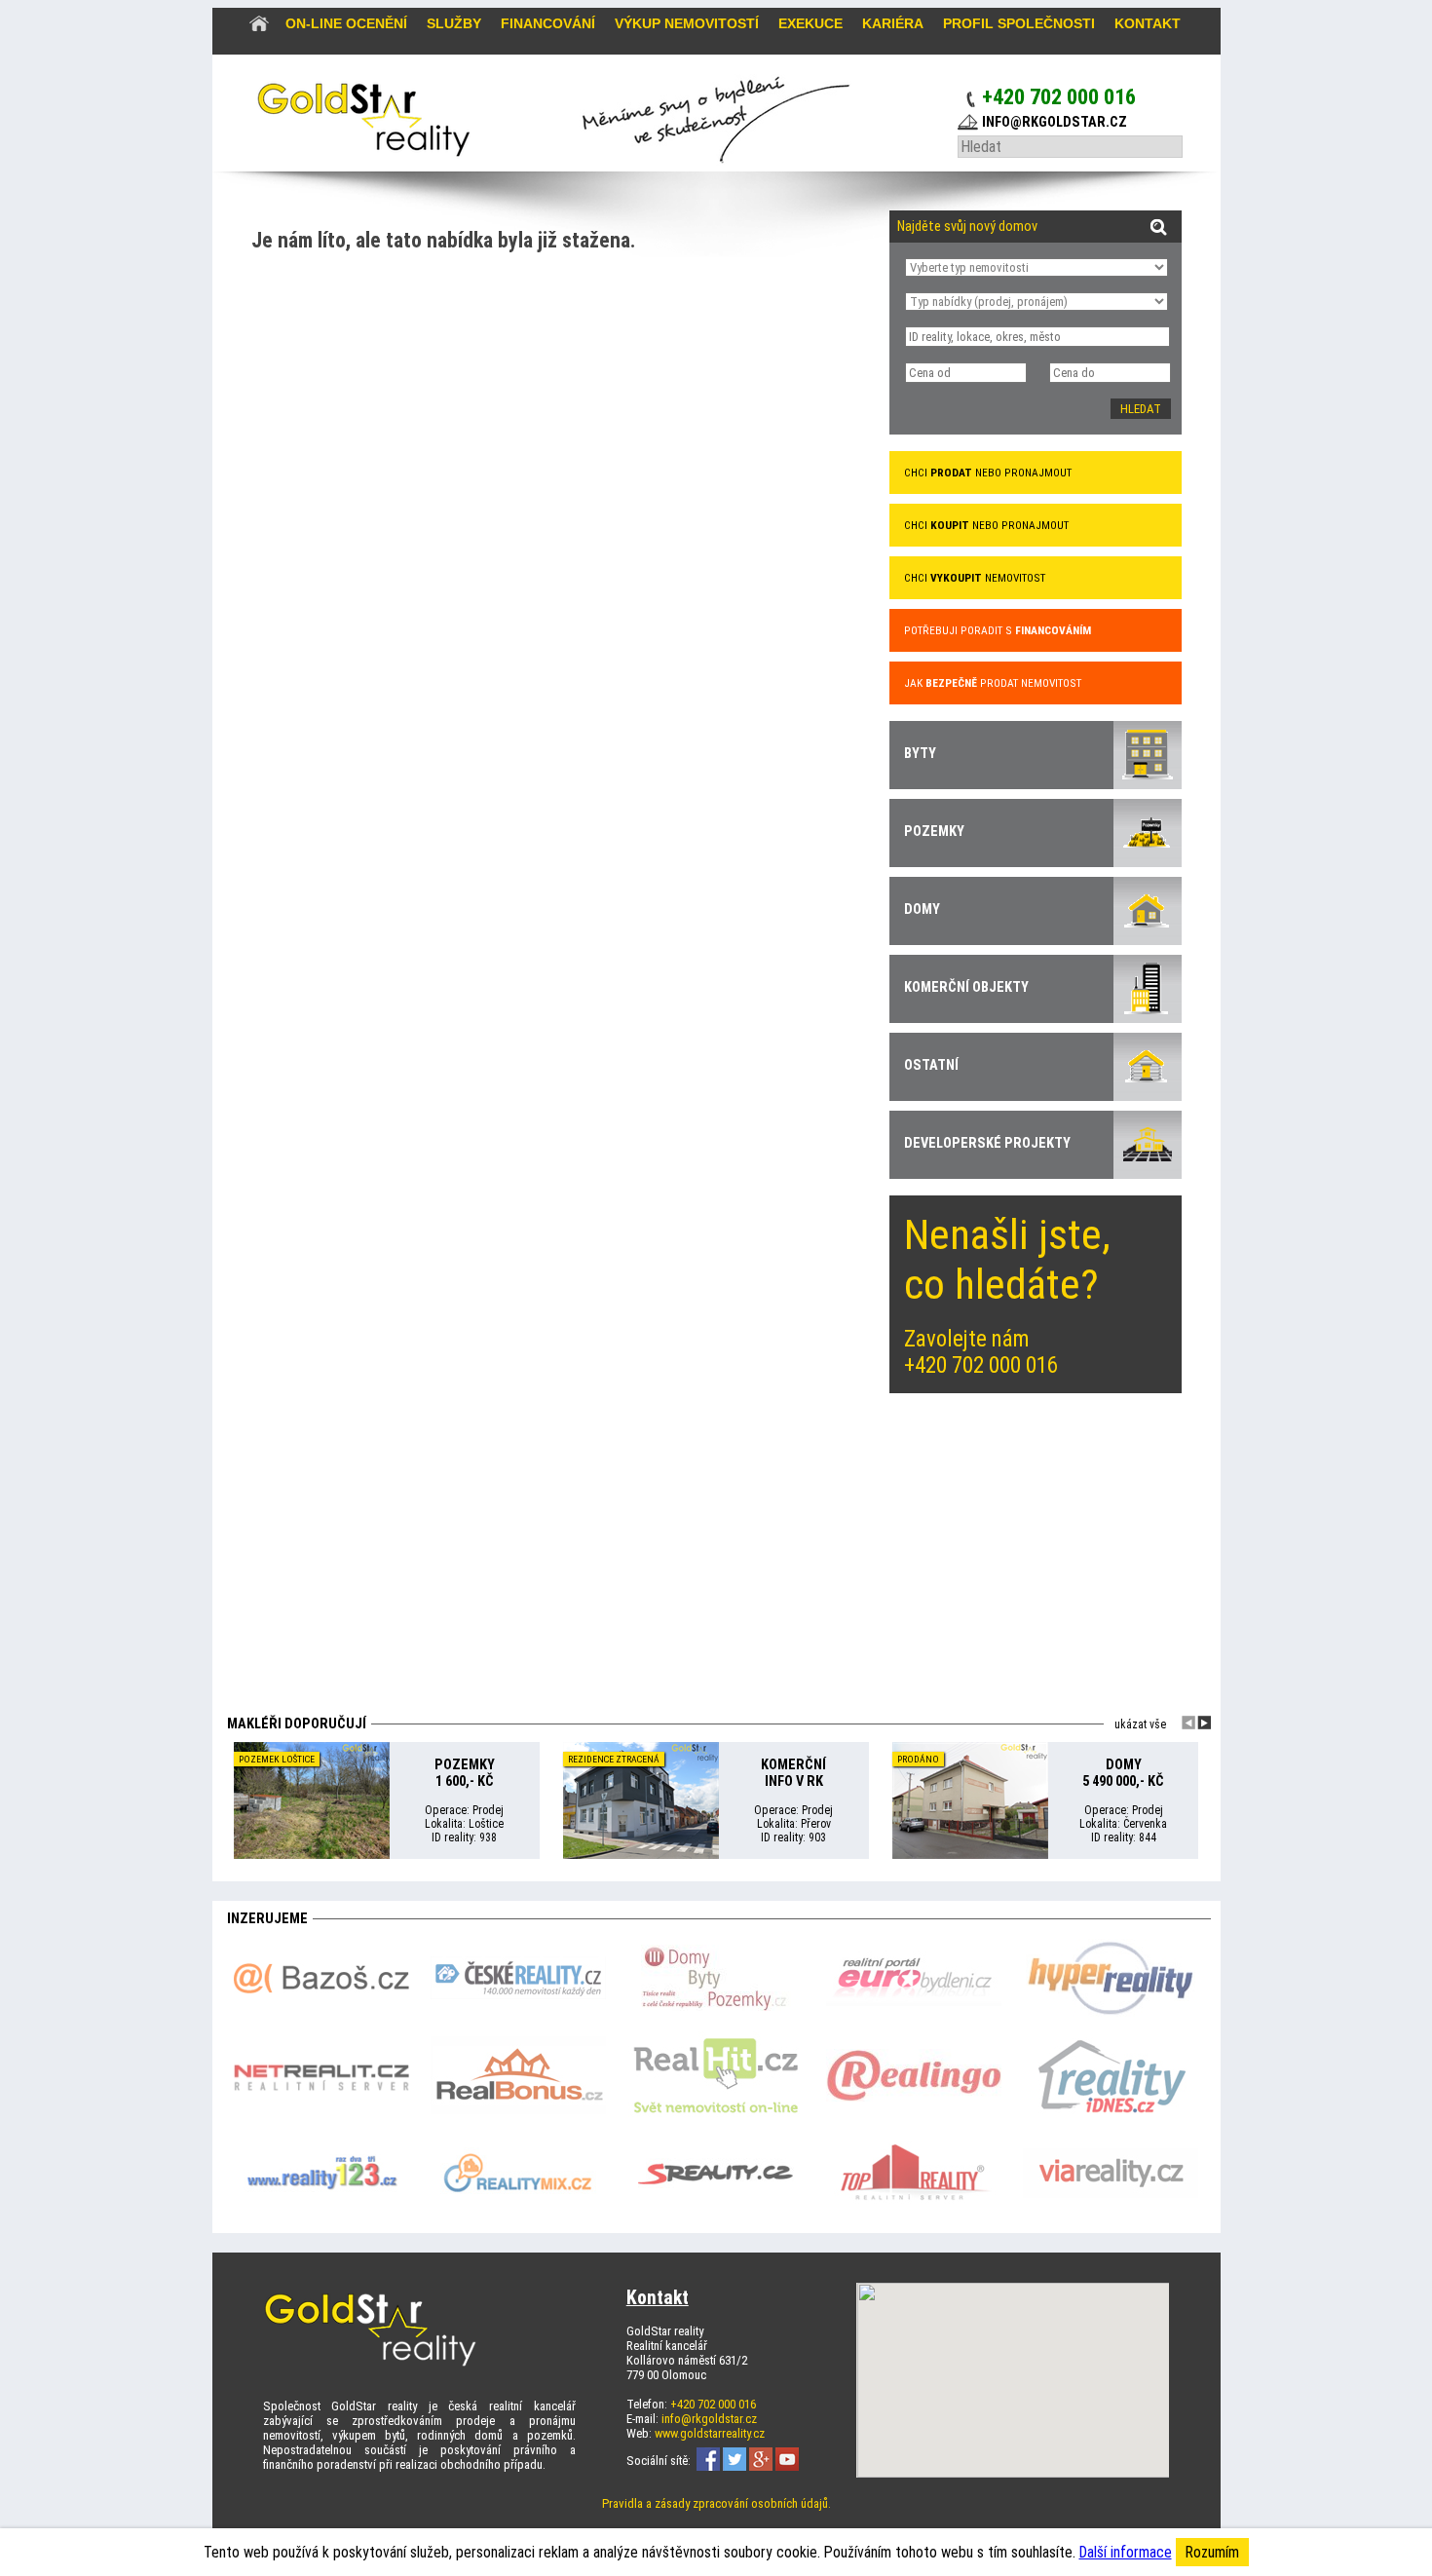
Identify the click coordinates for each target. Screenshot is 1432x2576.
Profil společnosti (1019, 23)
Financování (548, 23)
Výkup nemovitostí (687, 23)
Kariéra (893, 23)
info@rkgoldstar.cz (709, 2419)
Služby (454, 23)
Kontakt (1148, 23)
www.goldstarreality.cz (710, 2433)
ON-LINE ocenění (346, 23)
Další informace (1126, 2552)
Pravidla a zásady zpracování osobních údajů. (716, 2503)
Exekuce (810, 23)
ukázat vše (1140, 1724)
